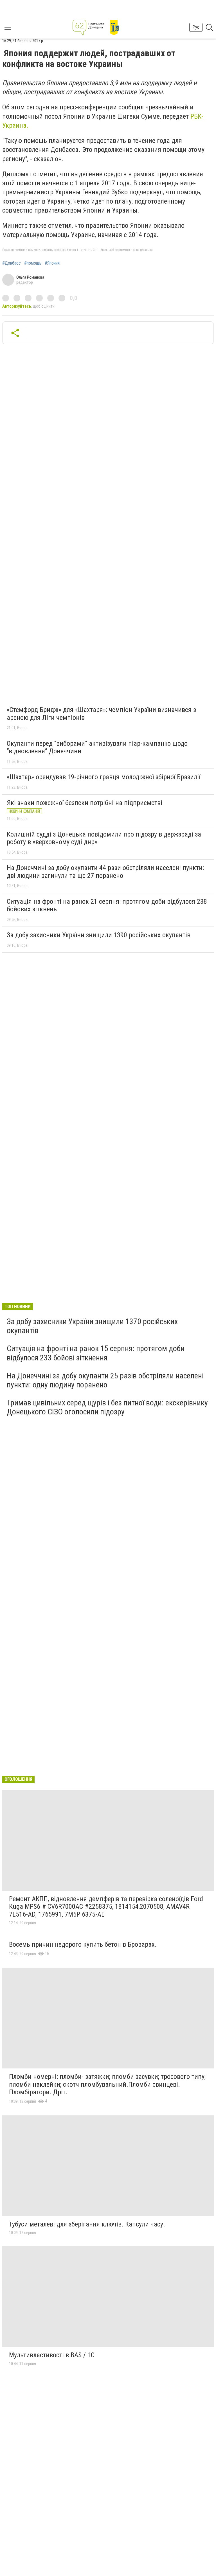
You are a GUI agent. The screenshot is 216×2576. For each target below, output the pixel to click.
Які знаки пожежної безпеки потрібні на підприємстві (85, 803)
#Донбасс (12, 263)
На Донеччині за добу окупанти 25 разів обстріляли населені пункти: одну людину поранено (105, 1380)
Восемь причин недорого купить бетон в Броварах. (83, 1944)
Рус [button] (196, 27)
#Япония (52, 263)
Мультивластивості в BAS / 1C (52, 2355)
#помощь (33, 263)
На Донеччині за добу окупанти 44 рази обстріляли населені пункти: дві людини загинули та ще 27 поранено (105, 872)
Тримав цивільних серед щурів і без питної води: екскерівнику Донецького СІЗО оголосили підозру (107, 1407)
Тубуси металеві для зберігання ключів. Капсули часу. (87, 2224)
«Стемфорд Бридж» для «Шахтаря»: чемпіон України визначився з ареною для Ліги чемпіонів (101, 714)
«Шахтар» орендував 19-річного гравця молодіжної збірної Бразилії (103, 777)
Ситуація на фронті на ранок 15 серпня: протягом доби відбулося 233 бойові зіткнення (96, 1353)
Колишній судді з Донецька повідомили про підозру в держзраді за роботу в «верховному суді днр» (104, 838)
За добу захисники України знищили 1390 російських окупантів (99, 935)
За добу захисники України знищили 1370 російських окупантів (92, 1326)
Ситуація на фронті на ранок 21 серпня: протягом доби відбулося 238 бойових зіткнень (107, 905)
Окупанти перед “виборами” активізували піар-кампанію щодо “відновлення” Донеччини (97, 747)
